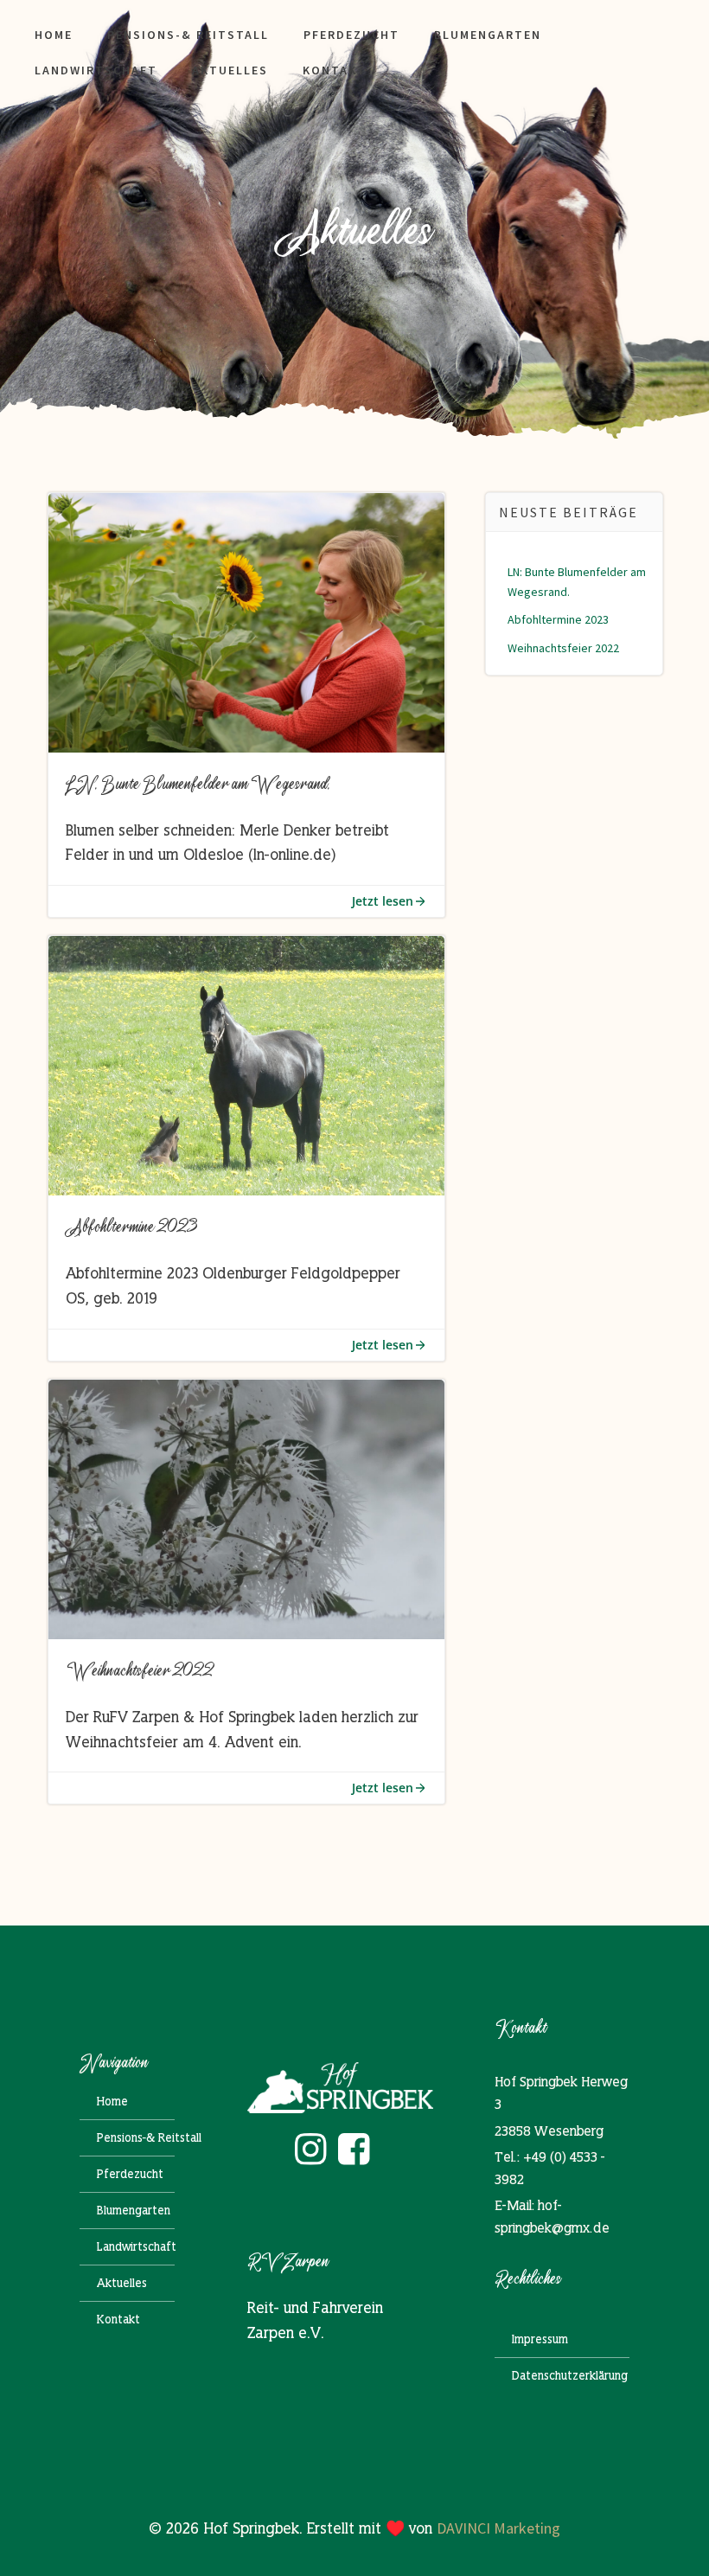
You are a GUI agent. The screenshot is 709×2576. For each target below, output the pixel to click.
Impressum (540, 2339)
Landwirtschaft (96, 70)
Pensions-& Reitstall (188, 35)
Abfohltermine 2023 (558, 619)
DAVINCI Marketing (498, 2528)
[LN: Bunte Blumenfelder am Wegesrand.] (246, 621)
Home (54, 35)
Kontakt (335, 70)
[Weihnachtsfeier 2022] (246, 1507)
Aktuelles (230, 70)
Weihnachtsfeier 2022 (563, 648)
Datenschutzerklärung (562, 2375)
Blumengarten (488, 35)
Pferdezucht (351, 35)
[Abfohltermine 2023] (246, 1064)
